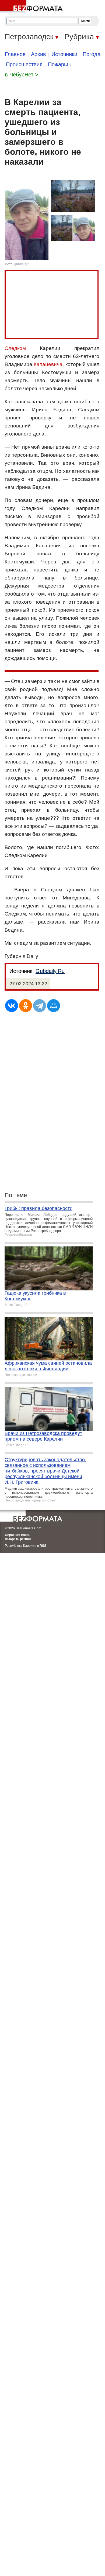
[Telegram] (40, 1006)
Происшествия (24, 64)
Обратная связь (17, 1535)
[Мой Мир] (54, 1006)
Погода (92, 54)
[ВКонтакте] (12, 1006)
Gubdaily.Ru (50, 971)
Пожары (58, 64)
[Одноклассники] (26, 1006)
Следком (15, 348)
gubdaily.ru (22, 264)
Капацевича (48, 364)
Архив (38, 54)
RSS (43, 1546)
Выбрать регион (18, 1539)
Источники (64, 54)
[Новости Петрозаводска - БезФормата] (32, 7)
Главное (15, 54)
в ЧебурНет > (22, 75)
